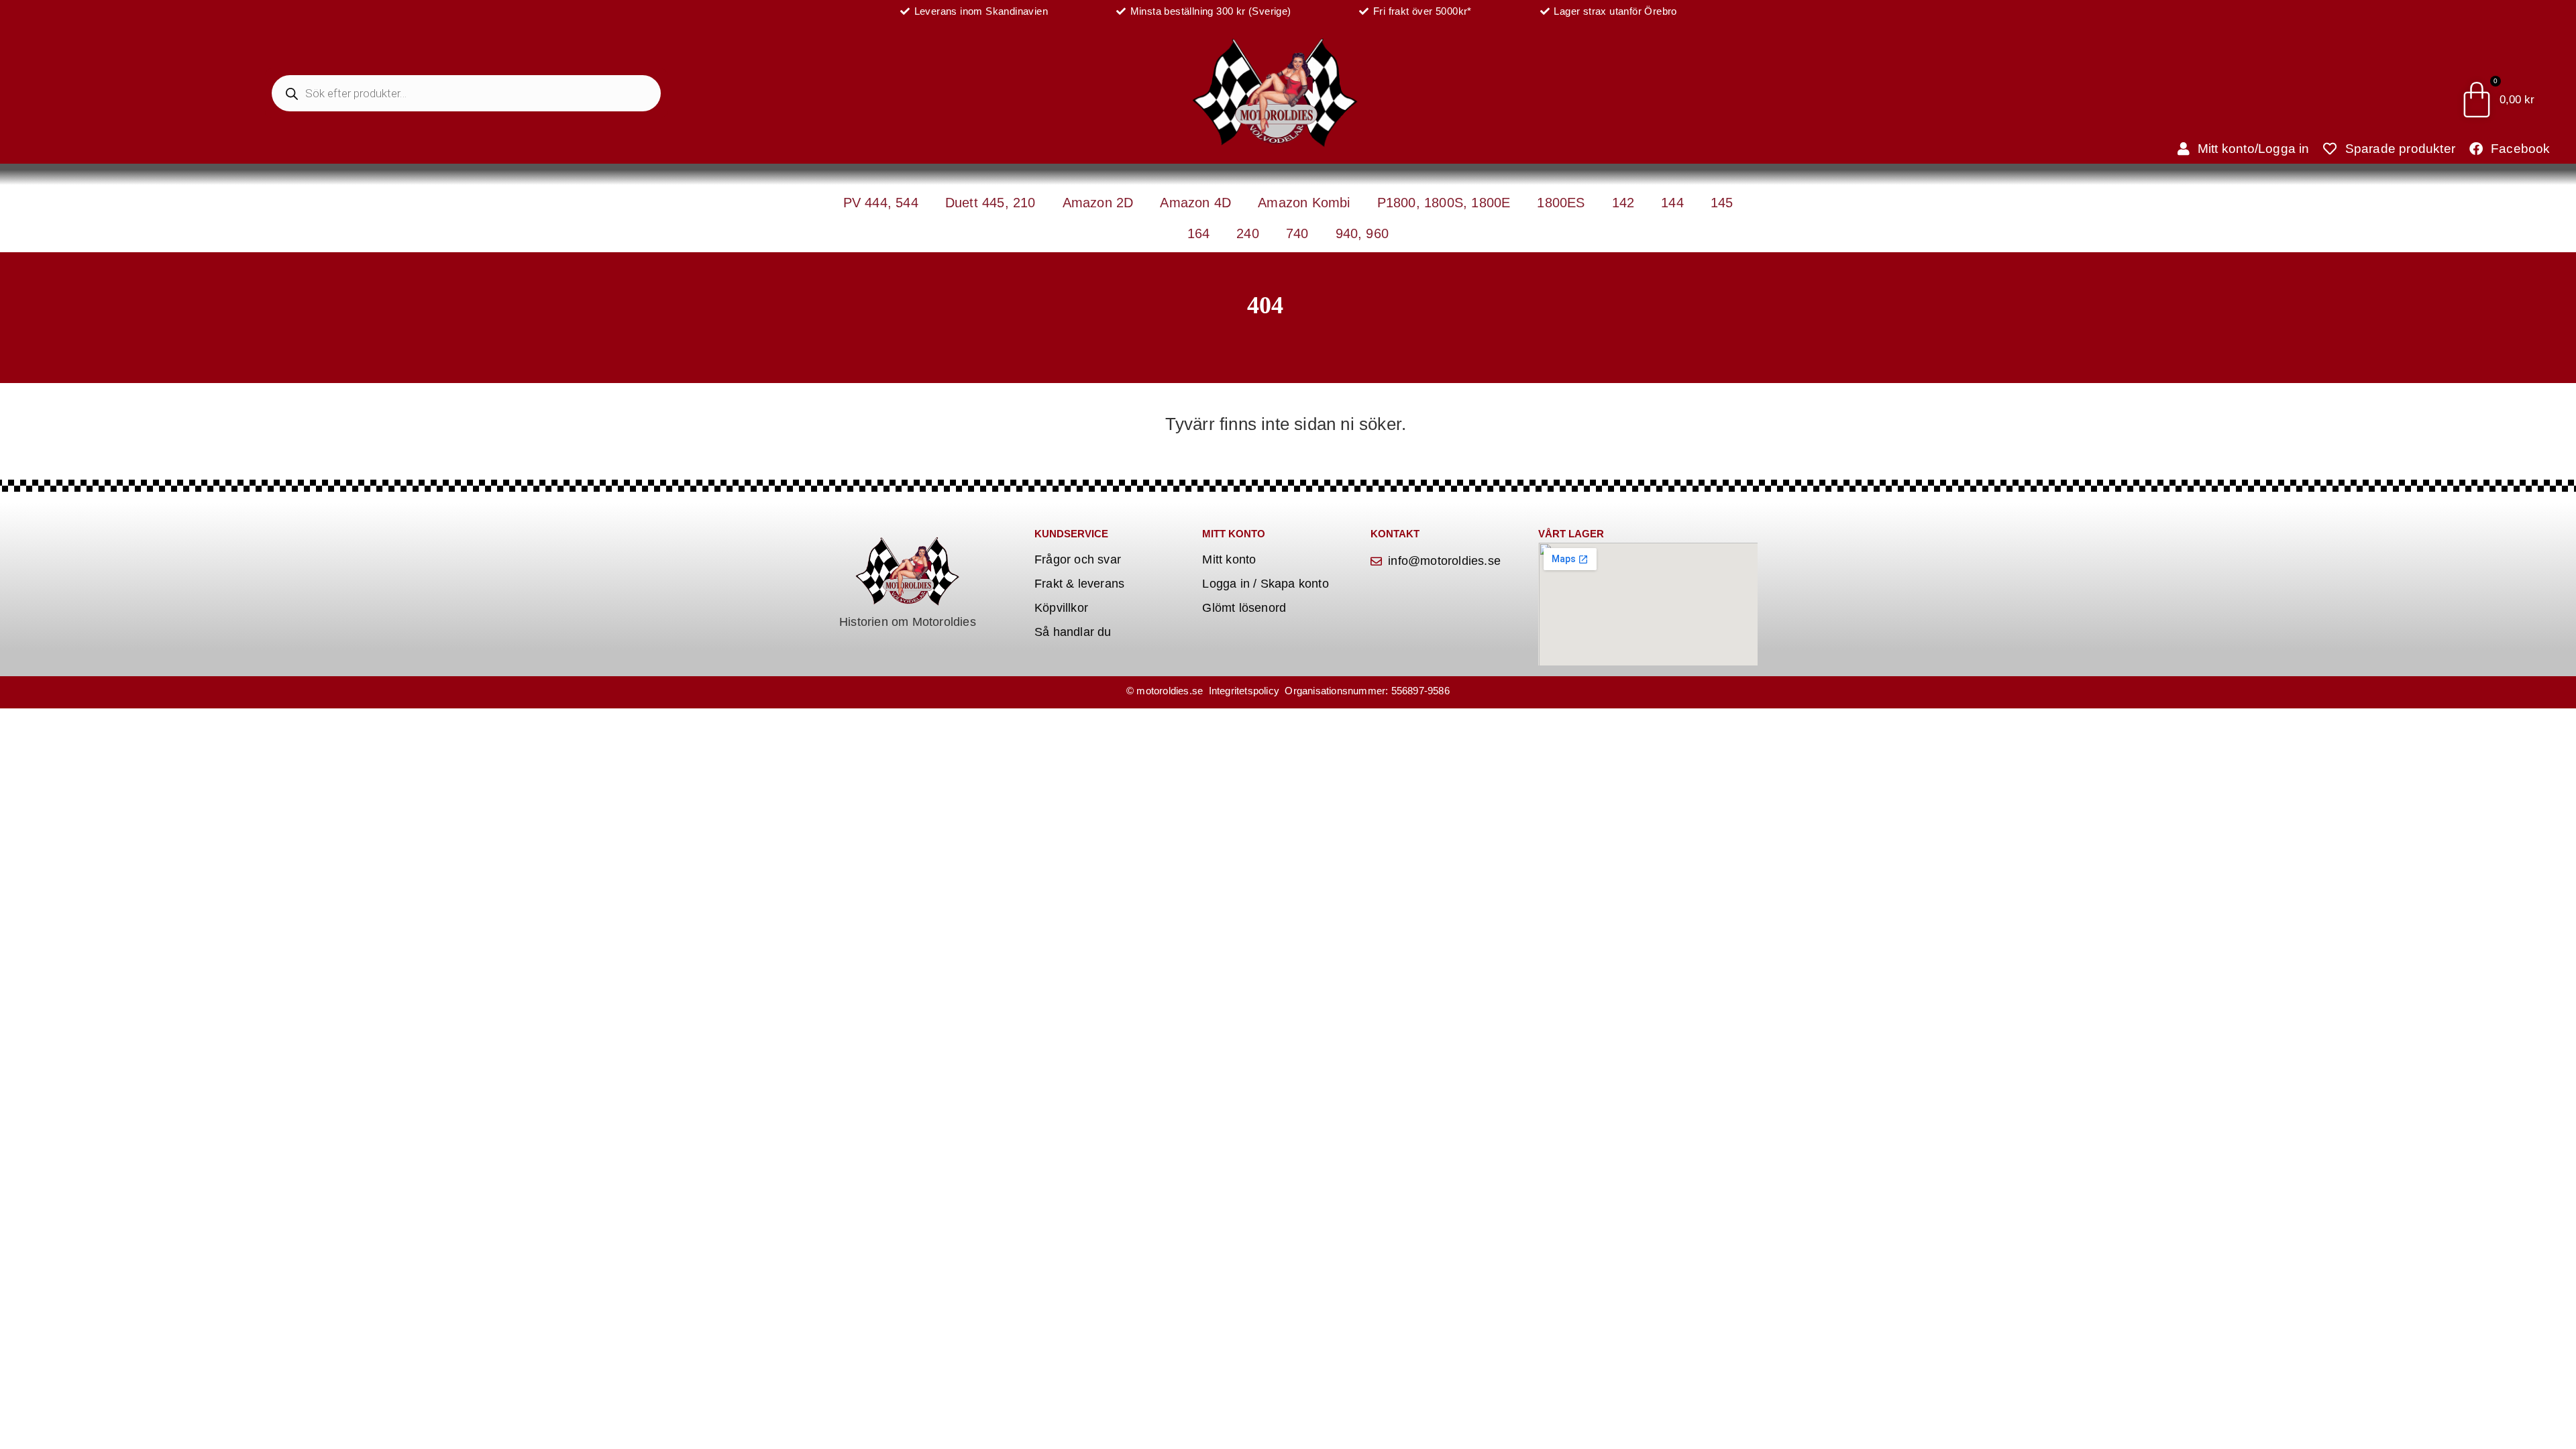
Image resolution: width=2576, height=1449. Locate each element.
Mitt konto (1229, 559)
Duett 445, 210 (990, 203)
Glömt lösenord (1244, 608)
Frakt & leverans (1079, 584)
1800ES (1561, 203)
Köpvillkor (1061, 608)
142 (1623, 203)
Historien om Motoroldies (908, 622)
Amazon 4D (1195, 203)
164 (1199, 233)
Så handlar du (1073, 632)
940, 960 (1362, 233)
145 (1722, 203)
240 (1248, 233)
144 (1672, 203)
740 (1297, 233)
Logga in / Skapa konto (1265, 584)
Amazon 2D (1098, 203)
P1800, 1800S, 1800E (1444, 203)
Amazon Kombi (1304, 203)
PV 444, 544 (881, 203)
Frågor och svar (1078, 559)
